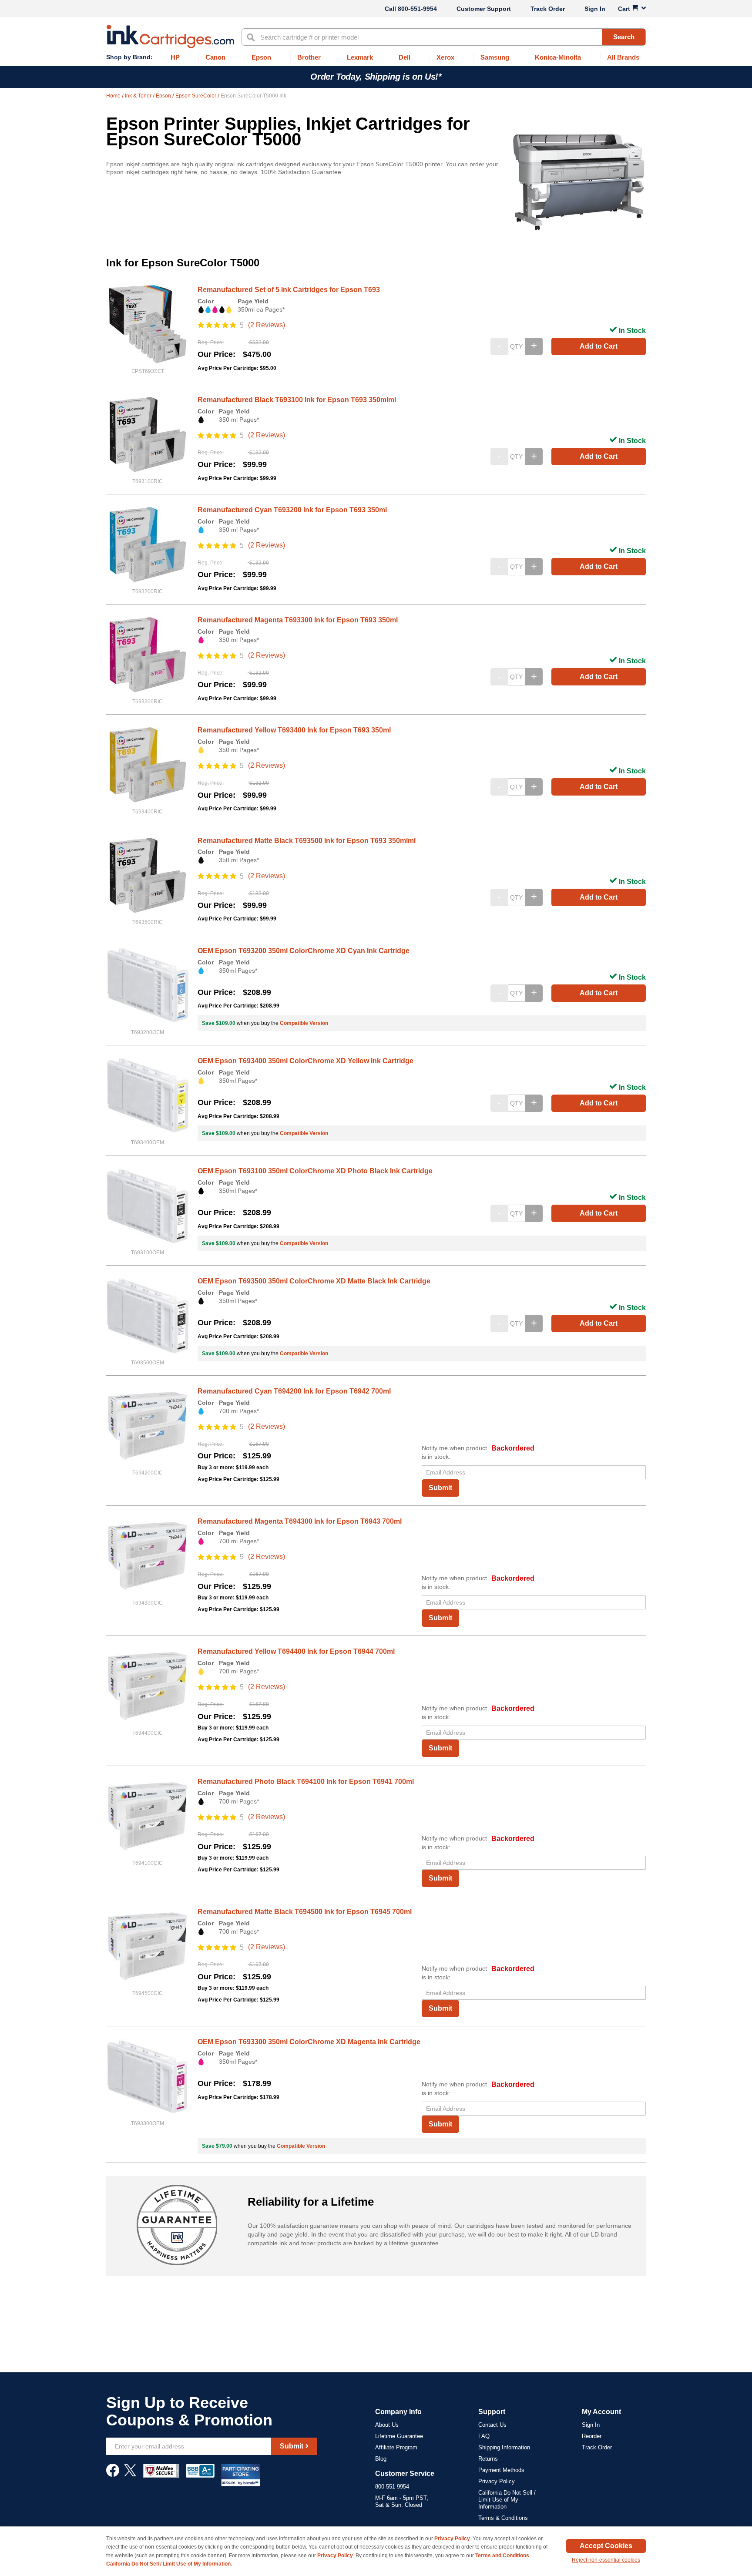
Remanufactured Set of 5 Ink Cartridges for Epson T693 (289, 290)
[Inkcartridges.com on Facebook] (113, 2475)
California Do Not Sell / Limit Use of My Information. (169, 2564)
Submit (440, 1488)
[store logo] (170, 37)
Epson (164, 96)
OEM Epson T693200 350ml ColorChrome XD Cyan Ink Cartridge (304, 951)
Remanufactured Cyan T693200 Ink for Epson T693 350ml (292, 510)
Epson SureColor (196, 96)
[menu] (376, 58)
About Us (387, 2425)
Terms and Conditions (502, 2556)
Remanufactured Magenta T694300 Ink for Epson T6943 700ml (300, 1521)
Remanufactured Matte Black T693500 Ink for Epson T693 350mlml (307, 841)
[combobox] (444, 37)
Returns (488, 2459)
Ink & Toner (139, 96)
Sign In (595, 9)
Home (114, 96)
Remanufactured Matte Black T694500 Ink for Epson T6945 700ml (305, 1912)
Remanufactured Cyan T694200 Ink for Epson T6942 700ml (294, 1391)
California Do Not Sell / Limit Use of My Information (507, 2500)
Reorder (592, 2436)
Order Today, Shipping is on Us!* (376, 77)
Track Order (548, 9)
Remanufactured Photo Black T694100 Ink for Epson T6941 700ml (306, 1782)
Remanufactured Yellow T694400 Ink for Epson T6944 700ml (296, 1651)
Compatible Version (304, 1023)
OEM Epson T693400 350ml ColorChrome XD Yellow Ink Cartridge (305, 1061)
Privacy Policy (497, 2481)
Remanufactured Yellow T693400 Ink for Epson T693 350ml (294, 730)
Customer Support (484, 9)
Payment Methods (501, 2470)
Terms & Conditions (503, 2518)
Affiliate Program (396, 2447)
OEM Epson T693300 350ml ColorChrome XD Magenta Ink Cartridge (309, 2042)
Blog (381, 2459)
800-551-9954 (417, 9)
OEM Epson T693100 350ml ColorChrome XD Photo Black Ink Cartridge (315, 1171)
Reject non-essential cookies (606, 2560)
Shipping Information (504, 2447)
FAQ (484, 2436)
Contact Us (492, 2425)
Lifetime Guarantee (399, 2436)
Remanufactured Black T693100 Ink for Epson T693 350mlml (297, 400)
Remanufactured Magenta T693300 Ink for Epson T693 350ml (298, 620)
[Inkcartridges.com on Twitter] (130, 2475)
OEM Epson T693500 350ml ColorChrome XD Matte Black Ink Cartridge (314, 1281)
